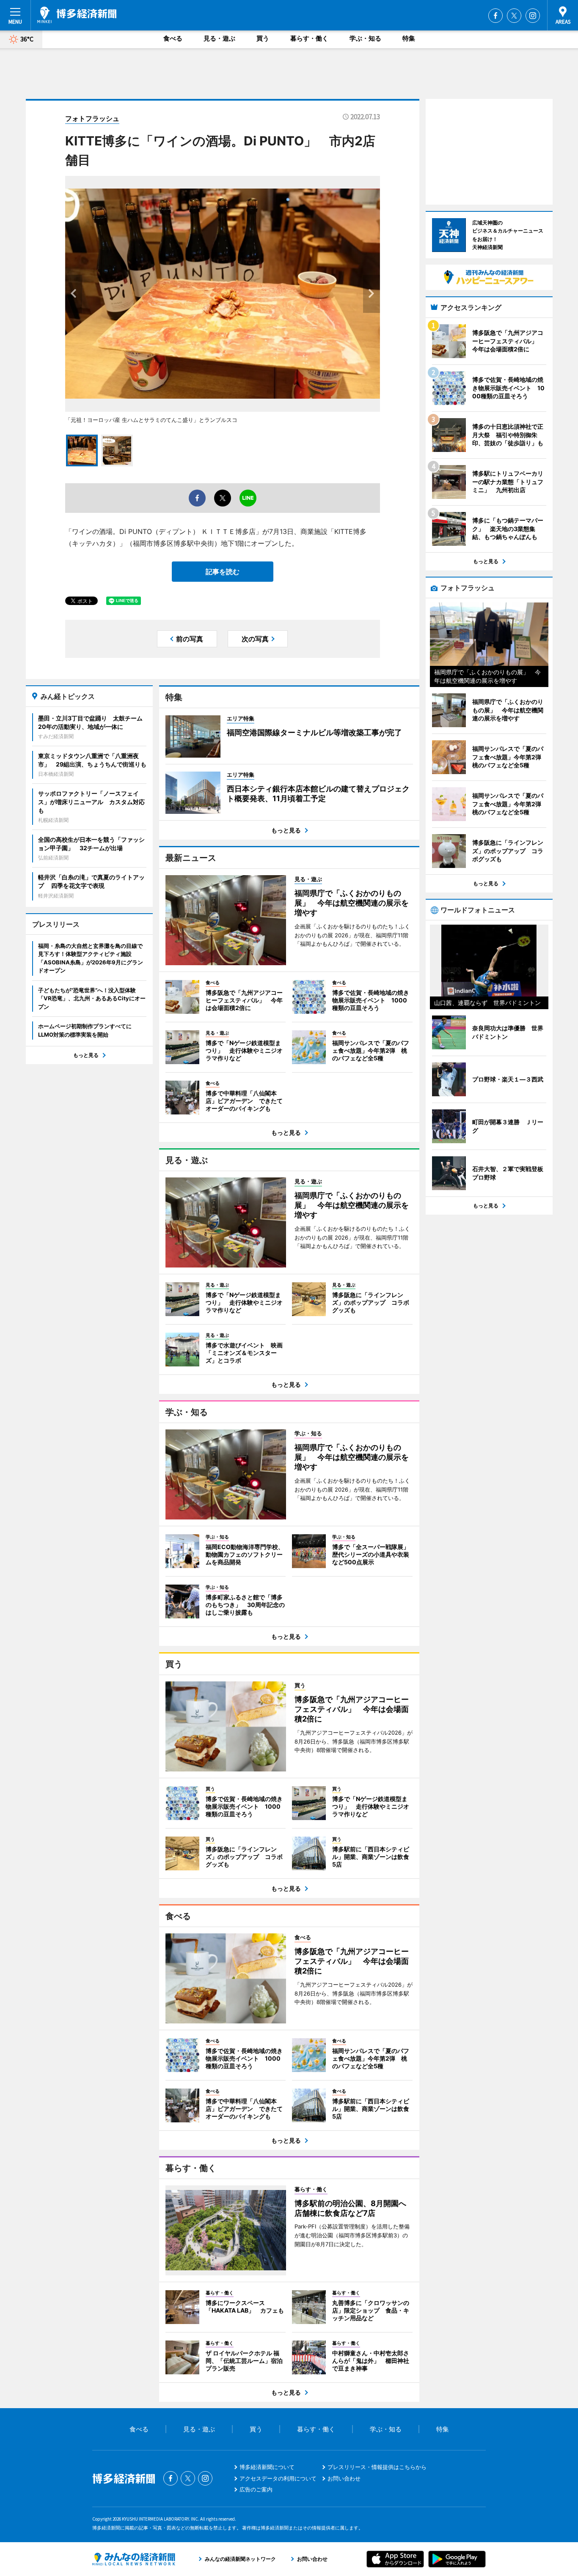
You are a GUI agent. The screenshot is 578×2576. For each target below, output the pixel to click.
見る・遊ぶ (219, 38)
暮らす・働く (309, 38)
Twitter (514, 16)
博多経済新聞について (267, 2467)
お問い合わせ (344, 2478)
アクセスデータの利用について (278, 2478)
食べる (173, 38)
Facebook (495, 16)
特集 (409, 38)
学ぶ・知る (365, 38)
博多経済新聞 (77, 15)
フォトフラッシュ (92, 118)
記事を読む (223, 572)
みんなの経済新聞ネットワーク (134, 2559)
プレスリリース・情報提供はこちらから (377, 2467)
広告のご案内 (256, 2489)
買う (263, 38)
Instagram (533, 16)
